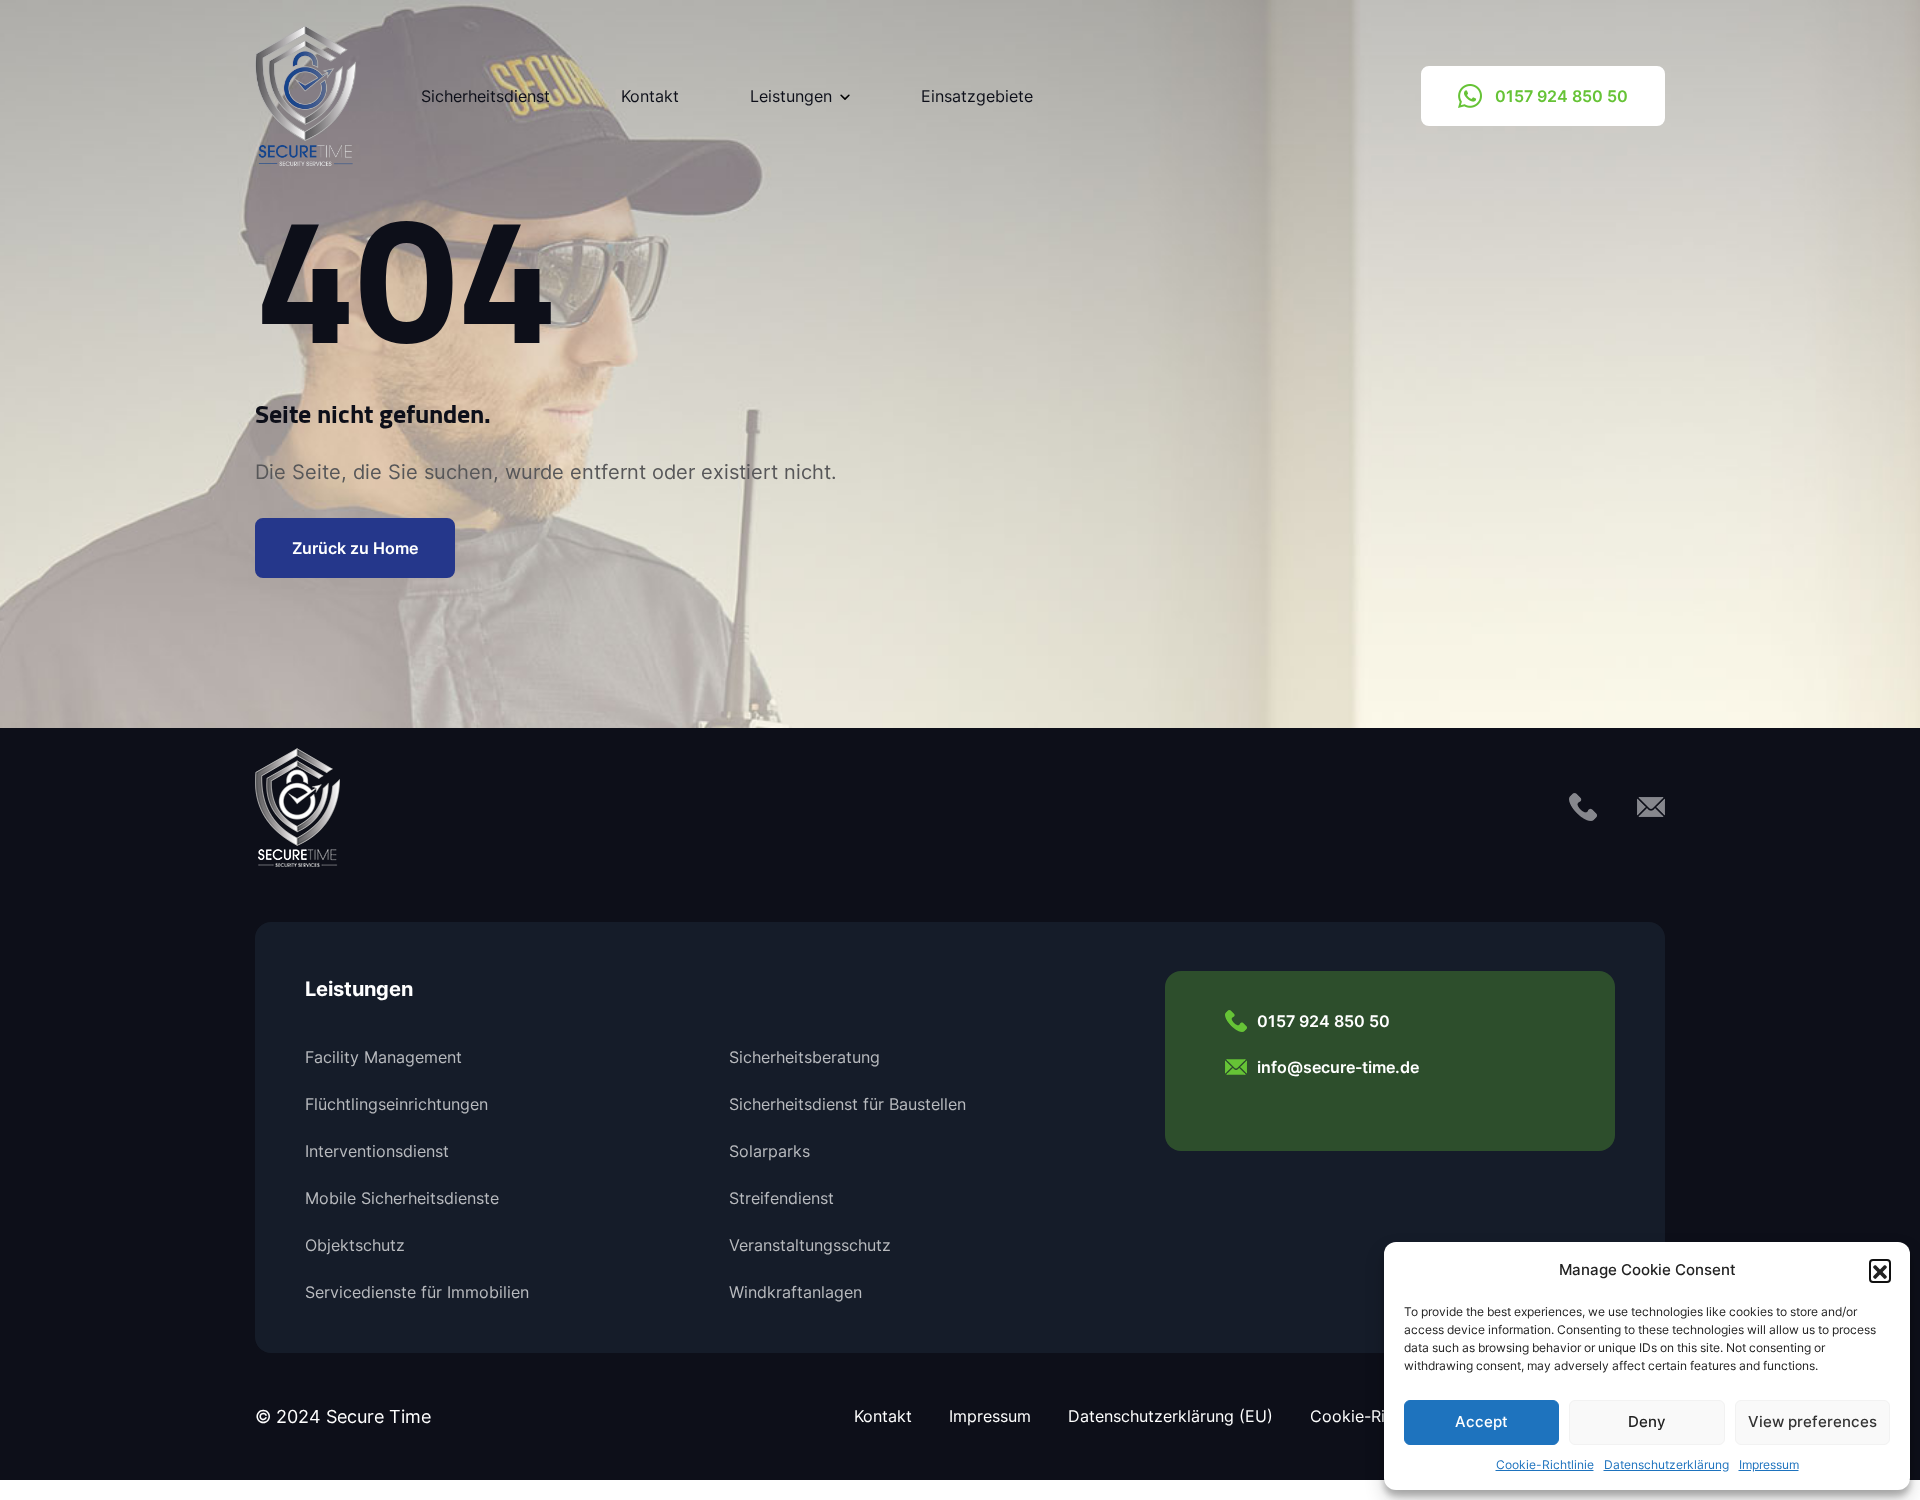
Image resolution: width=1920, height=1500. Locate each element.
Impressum (1769, 1464)
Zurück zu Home (355, 547)
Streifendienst (781, 1198)
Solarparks (769, 1151)
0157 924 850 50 (1561, 95)
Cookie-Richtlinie (1545, 1464)
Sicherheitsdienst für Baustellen (847, 1104)
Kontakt (650, 96)
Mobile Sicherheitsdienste (402, 1198)
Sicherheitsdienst (485, 96)
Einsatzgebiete (977, 96)
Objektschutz (355, 1245)
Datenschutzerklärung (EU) (1170, 1416)
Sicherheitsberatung (804, 1057)
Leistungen (791, 96)
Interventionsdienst (377, 1151)
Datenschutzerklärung (1666, 1464)
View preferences (1812, 1421)
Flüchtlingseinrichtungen (396, 1104)
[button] (1880, 1270)
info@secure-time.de (1338, 1066)
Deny (1647, 1421)
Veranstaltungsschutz (810, 1245)
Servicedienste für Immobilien (417, 1292)
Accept (1481, 1421)
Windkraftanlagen (795, 1292)
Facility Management (383, 1057)
